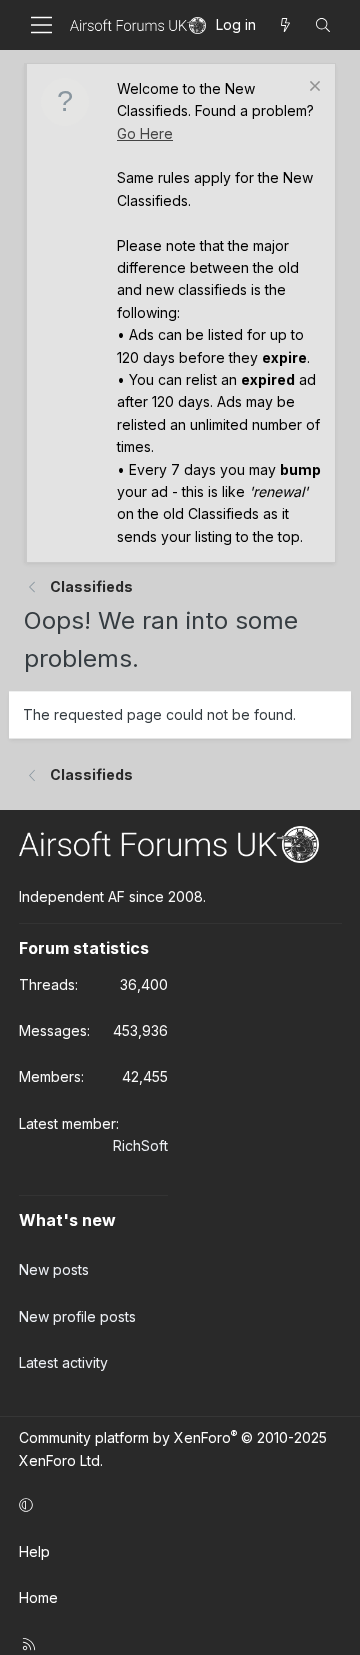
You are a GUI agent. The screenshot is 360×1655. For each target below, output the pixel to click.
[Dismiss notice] (312, 88)
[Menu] (41, 25)
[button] (177, 1505)
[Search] (323, 25)
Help (34, 1551)
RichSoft (140, 1145)
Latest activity (63, 1362)
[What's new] (285, 25)
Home (38, 1597)
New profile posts (77, 1316)
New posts (54, 1269)
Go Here (145, 133)
